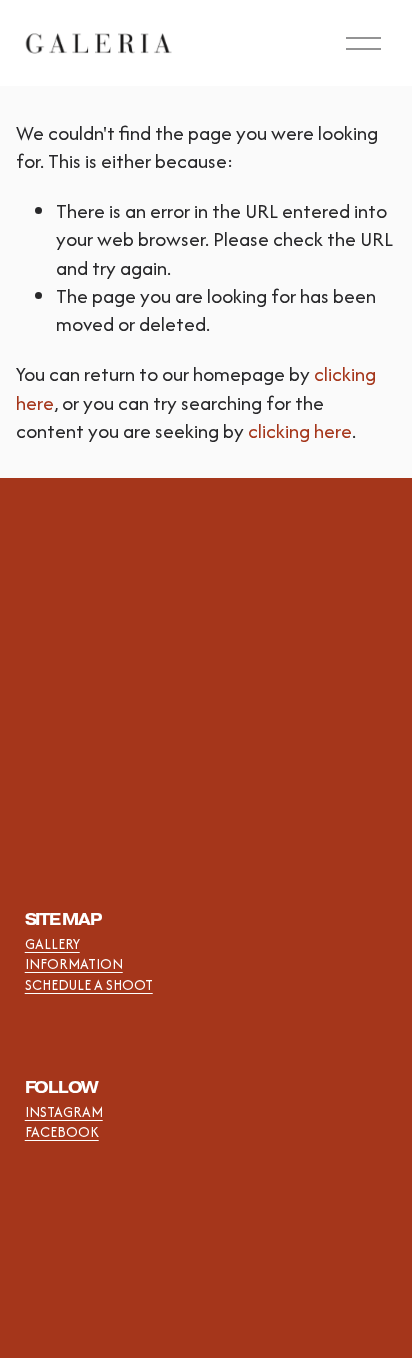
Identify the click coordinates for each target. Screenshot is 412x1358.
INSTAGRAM (64, 1112)
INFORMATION (74, 964)
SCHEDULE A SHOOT (89, 985)
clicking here (300, 431)
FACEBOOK (62, 1132)
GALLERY (52, 944)
